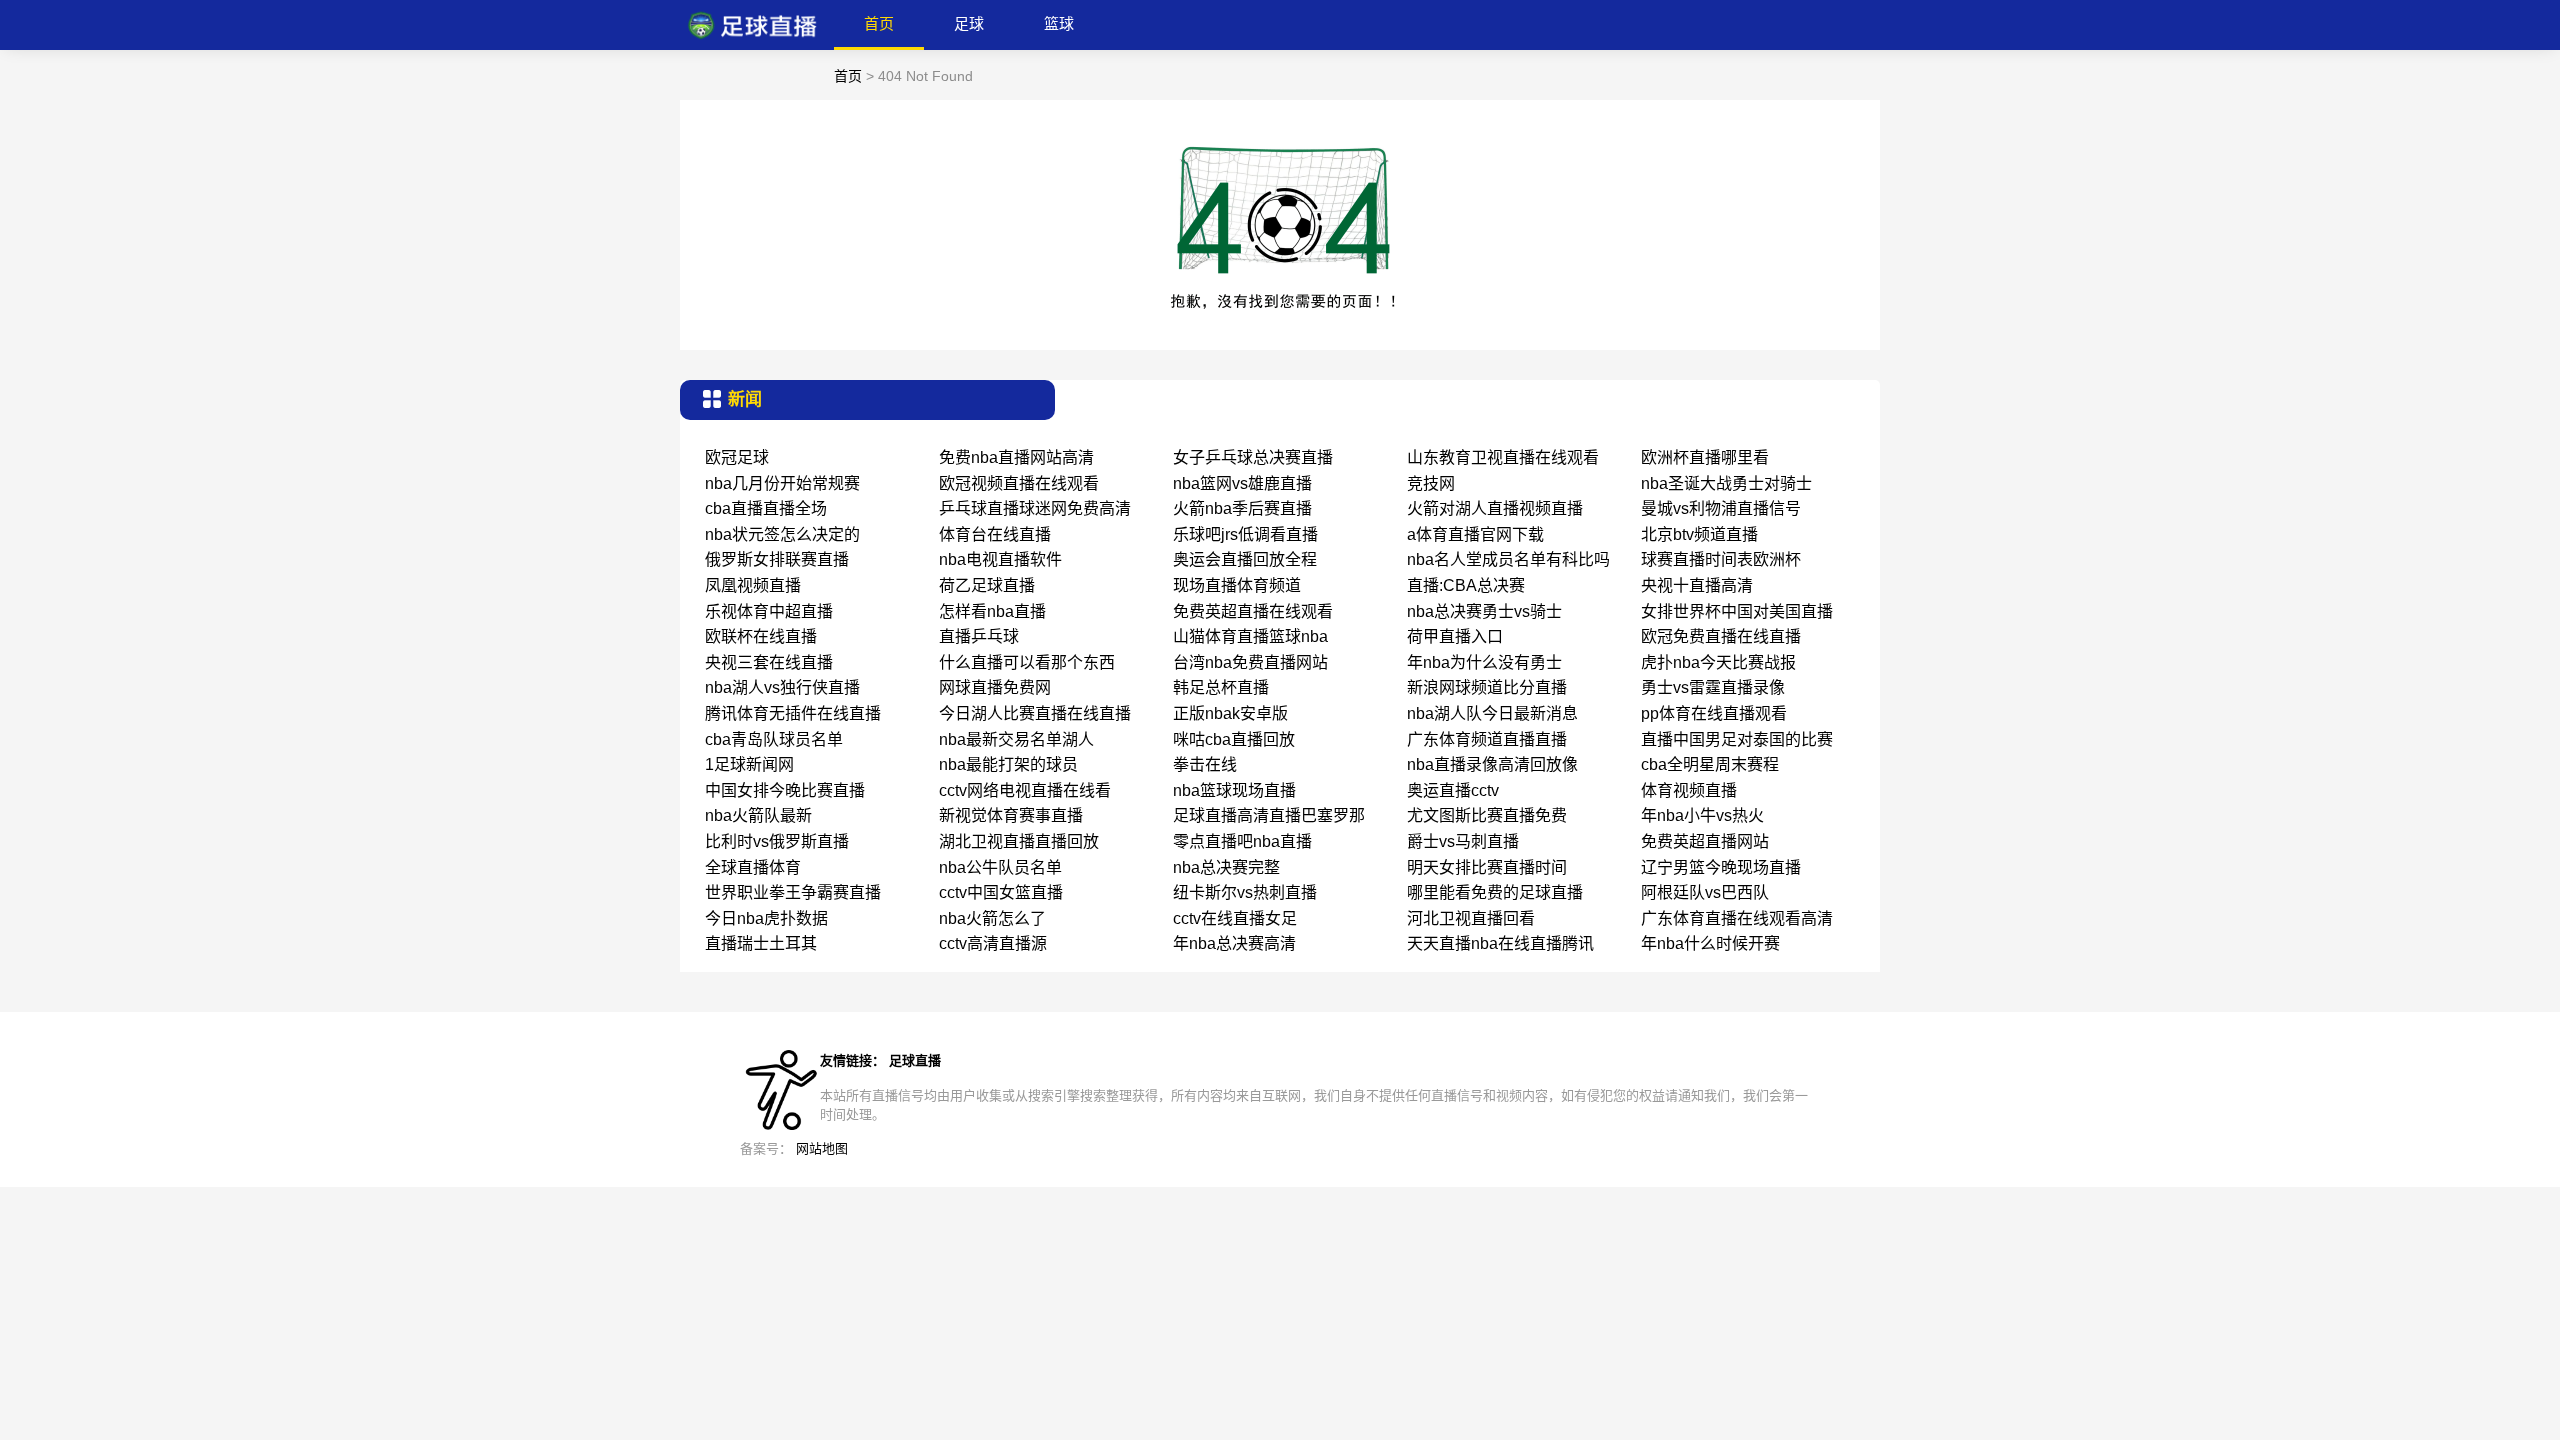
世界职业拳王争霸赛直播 (793, 892)
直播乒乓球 (979, 636)
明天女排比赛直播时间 (1487, 867)
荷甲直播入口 (1455, 636)
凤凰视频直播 (753, 585)
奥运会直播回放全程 (1245, 559)
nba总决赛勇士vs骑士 (1484, 611)
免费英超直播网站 (1705, 841)
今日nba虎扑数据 (766, 918)
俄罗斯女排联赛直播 (777, 559)
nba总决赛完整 (1226, 867)
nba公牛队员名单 (1000, 867)
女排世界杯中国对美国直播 (1737, 611)
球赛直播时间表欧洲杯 (1721, 559)
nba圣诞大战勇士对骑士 (1726, 483)
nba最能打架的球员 (1008, 764)
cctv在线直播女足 (1235, 918)
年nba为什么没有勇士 (1484, 662)
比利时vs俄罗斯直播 (777, 841)
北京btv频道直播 (1699, 534)
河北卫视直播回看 (1471, 918)
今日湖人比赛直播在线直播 (1035, 713)
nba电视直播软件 (1000, 559)
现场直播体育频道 (1237, 585)
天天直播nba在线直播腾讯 (1500, 943)
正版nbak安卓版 (1230, 713)
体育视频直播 (1689, 790)
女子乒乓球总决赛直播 (1253, 457)
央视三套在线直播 (769, 662)
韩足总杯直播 (1221, 687)
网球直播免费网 (995, 687)
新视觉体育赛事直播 (1011, 815)
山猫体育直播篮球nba (1250, 636)
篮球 (1059, 23)
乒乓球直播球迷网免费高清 (1035, 508)
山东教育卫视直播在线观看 (1503, 457)
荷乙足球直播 (987, 585)
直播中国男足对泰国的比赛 (1737, 739)
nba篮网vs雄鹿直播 (1242, 483)
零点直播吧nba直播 (1242, 841)
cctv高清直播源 (993, 943)
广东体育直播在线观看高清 (1737, 918)
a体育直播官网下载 (1475, 534)
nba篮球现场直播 (1234, 790)
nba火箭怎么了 (992, 918)
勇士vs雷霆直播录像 (1713, 687)
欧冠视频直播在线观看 (1019, 483)
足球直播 (915, 1060)
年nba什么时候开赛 (1710, 943)
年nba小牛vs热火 (1702, 815)
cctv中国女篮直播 (1001, 892)
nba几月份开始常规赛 (782, 483)
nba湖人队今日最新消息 (1492, 713)
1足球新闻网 (749, 764)
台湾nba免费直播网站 (1250, 662)
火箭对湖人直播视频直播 (1495, 508)
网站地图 (822, 1148)
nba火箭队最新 (758, 815)
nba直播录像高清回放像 (1492, 764)
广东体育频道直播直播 (1487, 739)
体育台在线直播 (995, 534)
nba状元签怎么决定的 (782, 534)
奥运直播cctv (1453, 790)
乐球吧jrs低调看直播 (1245, 534)
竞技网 (1431, 483)
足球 (969, 23)
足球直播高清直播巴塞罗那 (1269, 815)
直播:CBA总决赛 (1466, 585)
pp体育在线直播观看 (1714, 713)
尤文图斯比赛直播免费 (1487, 815)
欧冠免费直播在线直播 (1721, 636)
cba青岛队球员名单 (774, 739)
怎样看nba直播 (992, 611)
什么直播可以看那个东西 (1027, 662)
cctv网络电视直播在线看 (1025, 790)
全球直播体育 (753, 867)
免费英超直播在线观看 (1253, 611)
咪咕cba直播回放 (1234, 739)
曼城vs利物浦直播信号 (1721, 508)
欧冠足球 (737, 457)
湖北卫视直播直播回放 (1019, 841)
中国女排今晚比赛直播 (785, 790)
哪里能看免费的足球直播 (1495, 892)
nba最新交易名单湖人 (1016, 739)
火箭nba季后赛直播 (1242, 508)
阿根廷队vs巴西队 (1705, 892)
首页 (879, 23)
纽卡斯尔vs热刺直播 (1245, 892)
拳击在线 (1205, 764)
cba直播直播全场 (766, 508)
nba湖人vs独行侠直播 (782, 687)
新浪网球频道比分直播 (1487, 687)
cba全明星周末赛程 (1710, 764)
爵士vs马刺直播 (1463, 841)
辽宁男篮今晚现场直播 (1721, 867)
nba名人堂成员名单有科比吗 (1508, 559)
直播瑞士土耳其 (761, 943)
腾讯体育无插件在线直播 (793, 713)
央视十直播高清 (1697, 585)
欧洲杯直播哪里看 (1705, 457)
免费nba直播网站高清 (1016, 457)
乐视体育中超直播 (769, 611)
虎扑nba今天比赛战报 (1718, 662)
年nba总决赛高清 (1234, 943)
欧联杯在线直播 (761, 636)
